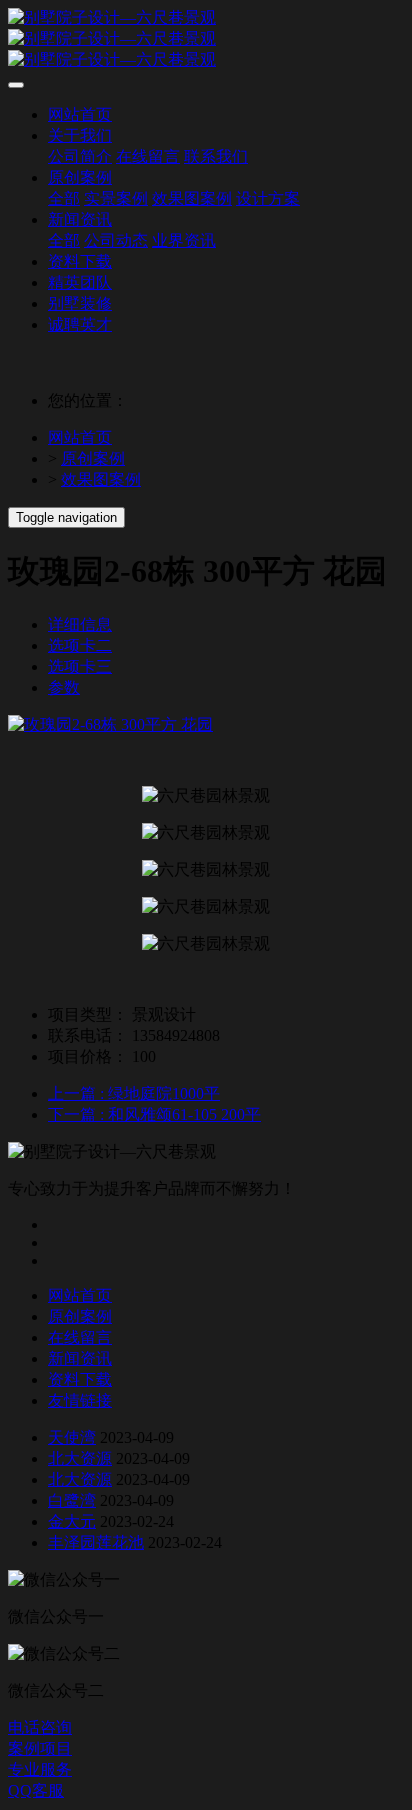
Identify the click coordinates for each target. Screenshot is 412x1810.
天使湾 (72, 1437)
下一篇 (154, 1114)
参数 (64, 687)
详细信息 (80, 624)
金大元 (72, 1521)
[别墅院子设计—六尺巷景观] (206, 39)
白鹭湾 (72, 1500)
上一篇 (134, 1093)
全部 (64, 198)
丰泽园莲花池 (96, 1542)
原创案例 (93, 458)
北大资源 (80, 1458)
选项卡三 (80, 666)
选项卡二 (80, 645)
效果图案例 (101, 479)
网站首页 (80, 437)
